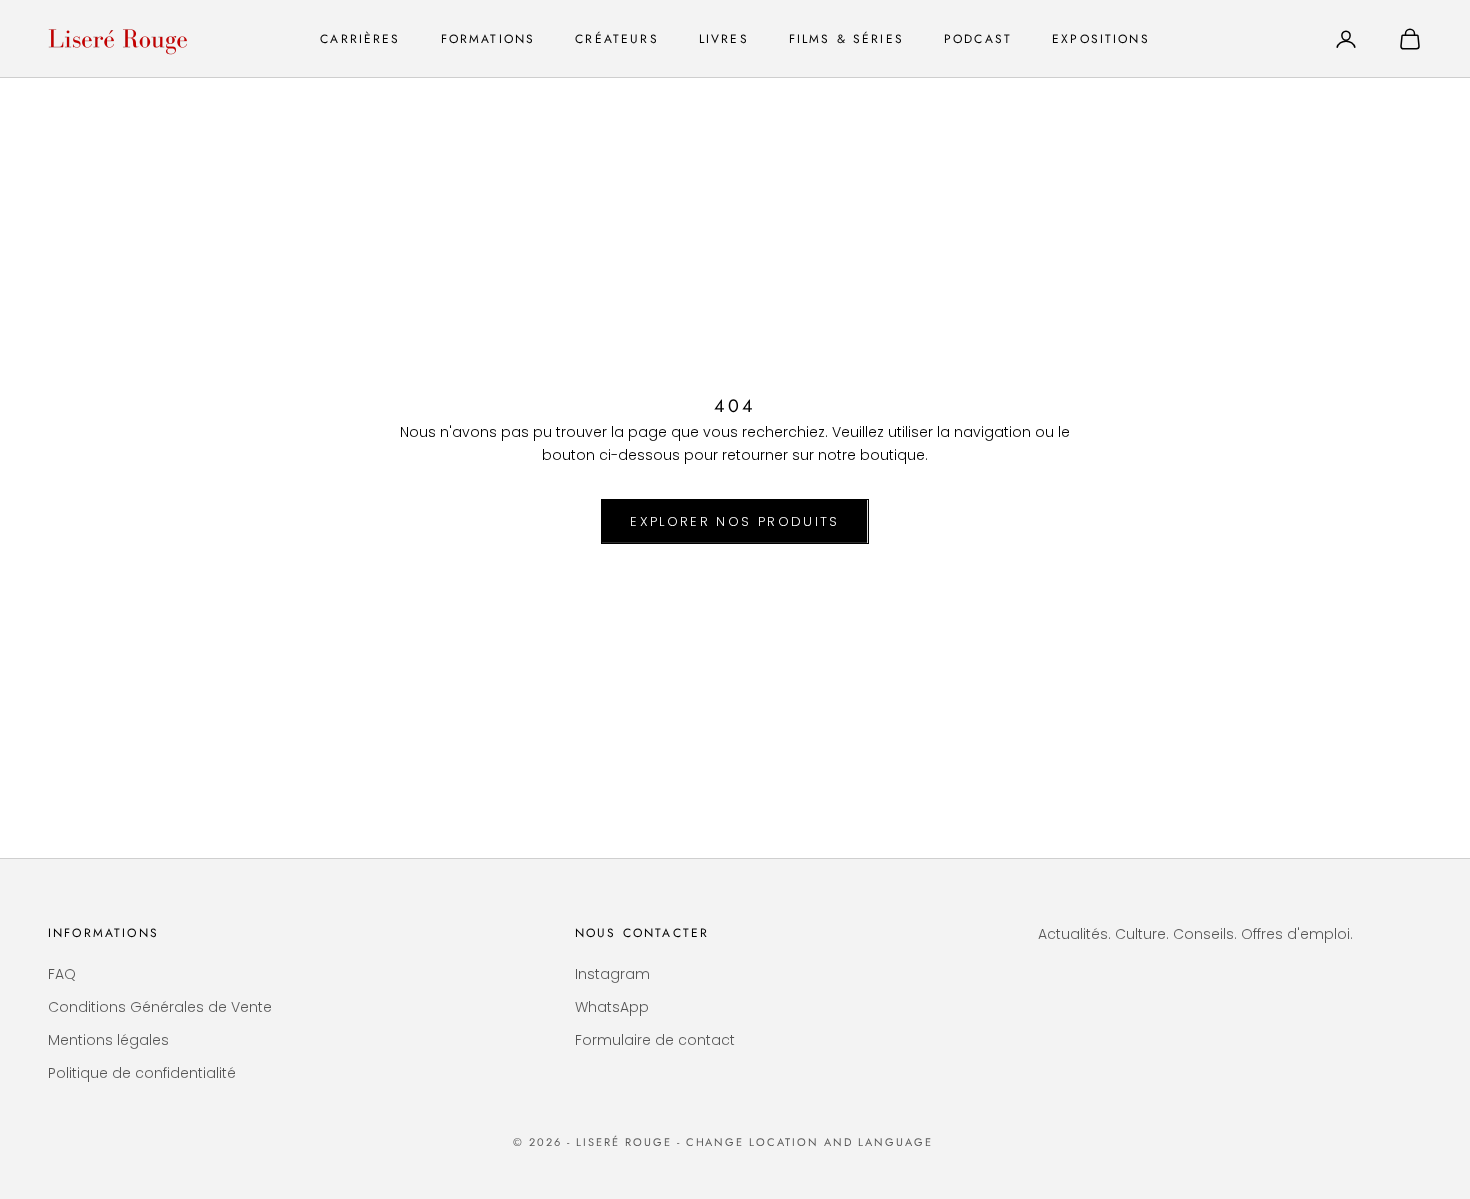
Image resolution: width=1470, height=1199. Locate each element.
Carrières (360, 39)
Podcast (978, 39)
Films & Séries (846, 39)
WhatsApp (612, 1007)
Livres (724, 39)
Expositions (1101, 39)
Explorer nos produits (734, 521)
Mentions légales (108, 1040)
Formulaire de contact (655, 1040)
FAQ (62, 974)
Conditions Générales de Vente (160, 1007)
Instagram (612, 974)
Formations (488, 39)
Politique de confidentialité (142, 1073)
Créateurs (616, 39)
